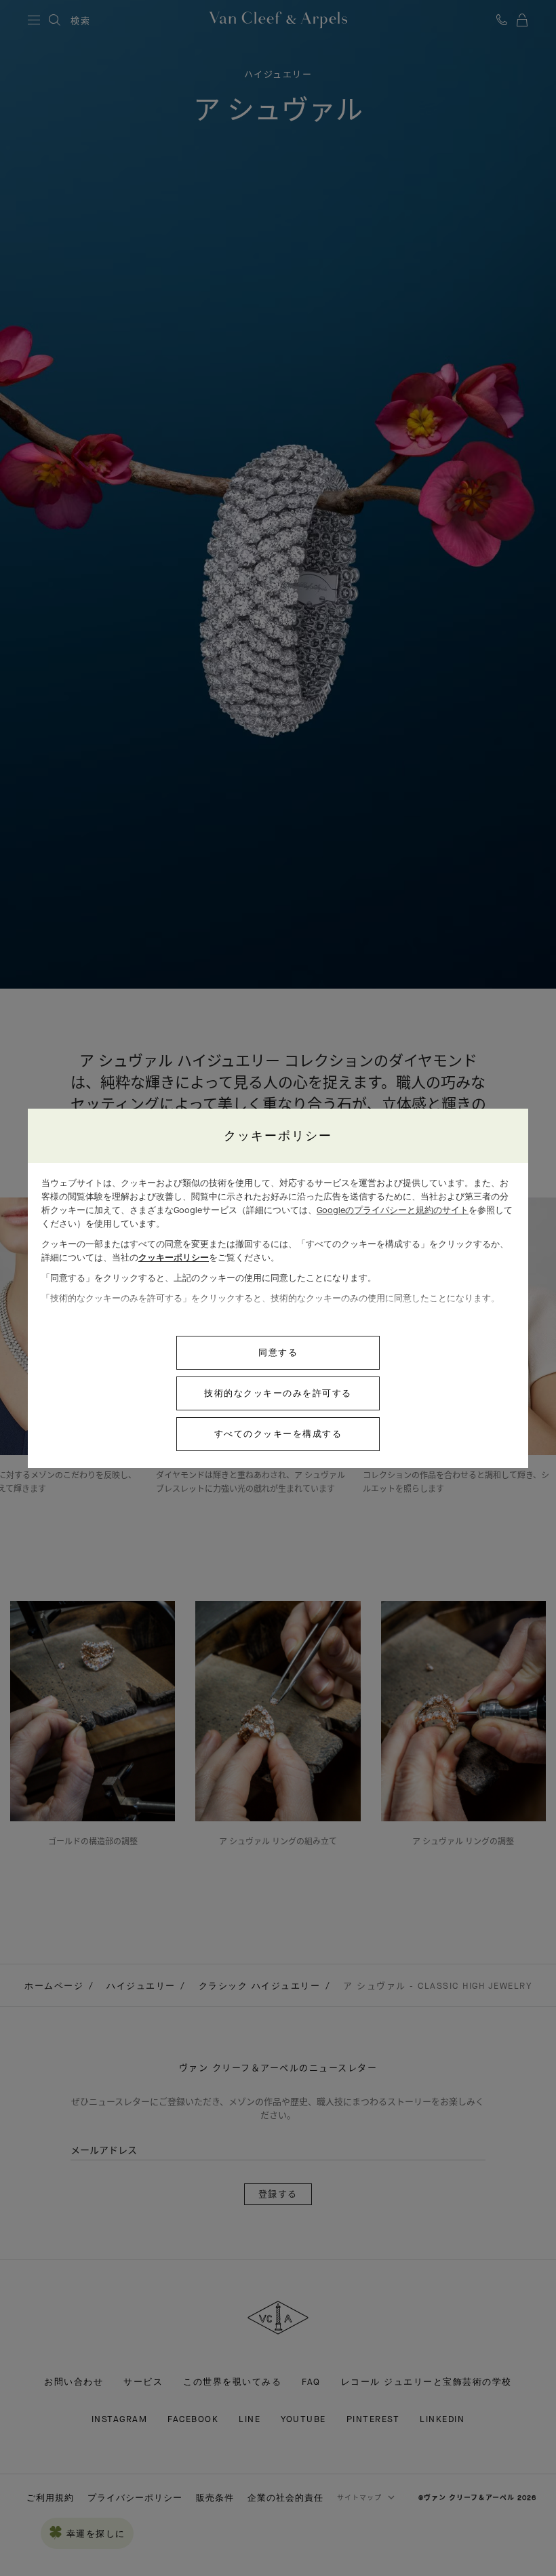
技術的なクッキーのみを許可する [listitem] (278, 1393)
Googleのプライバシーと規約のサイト (393, 1210)
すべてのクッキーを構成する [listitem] (278, 1434)
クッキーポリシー (174, 1257)
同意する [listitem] (278, 1352)
